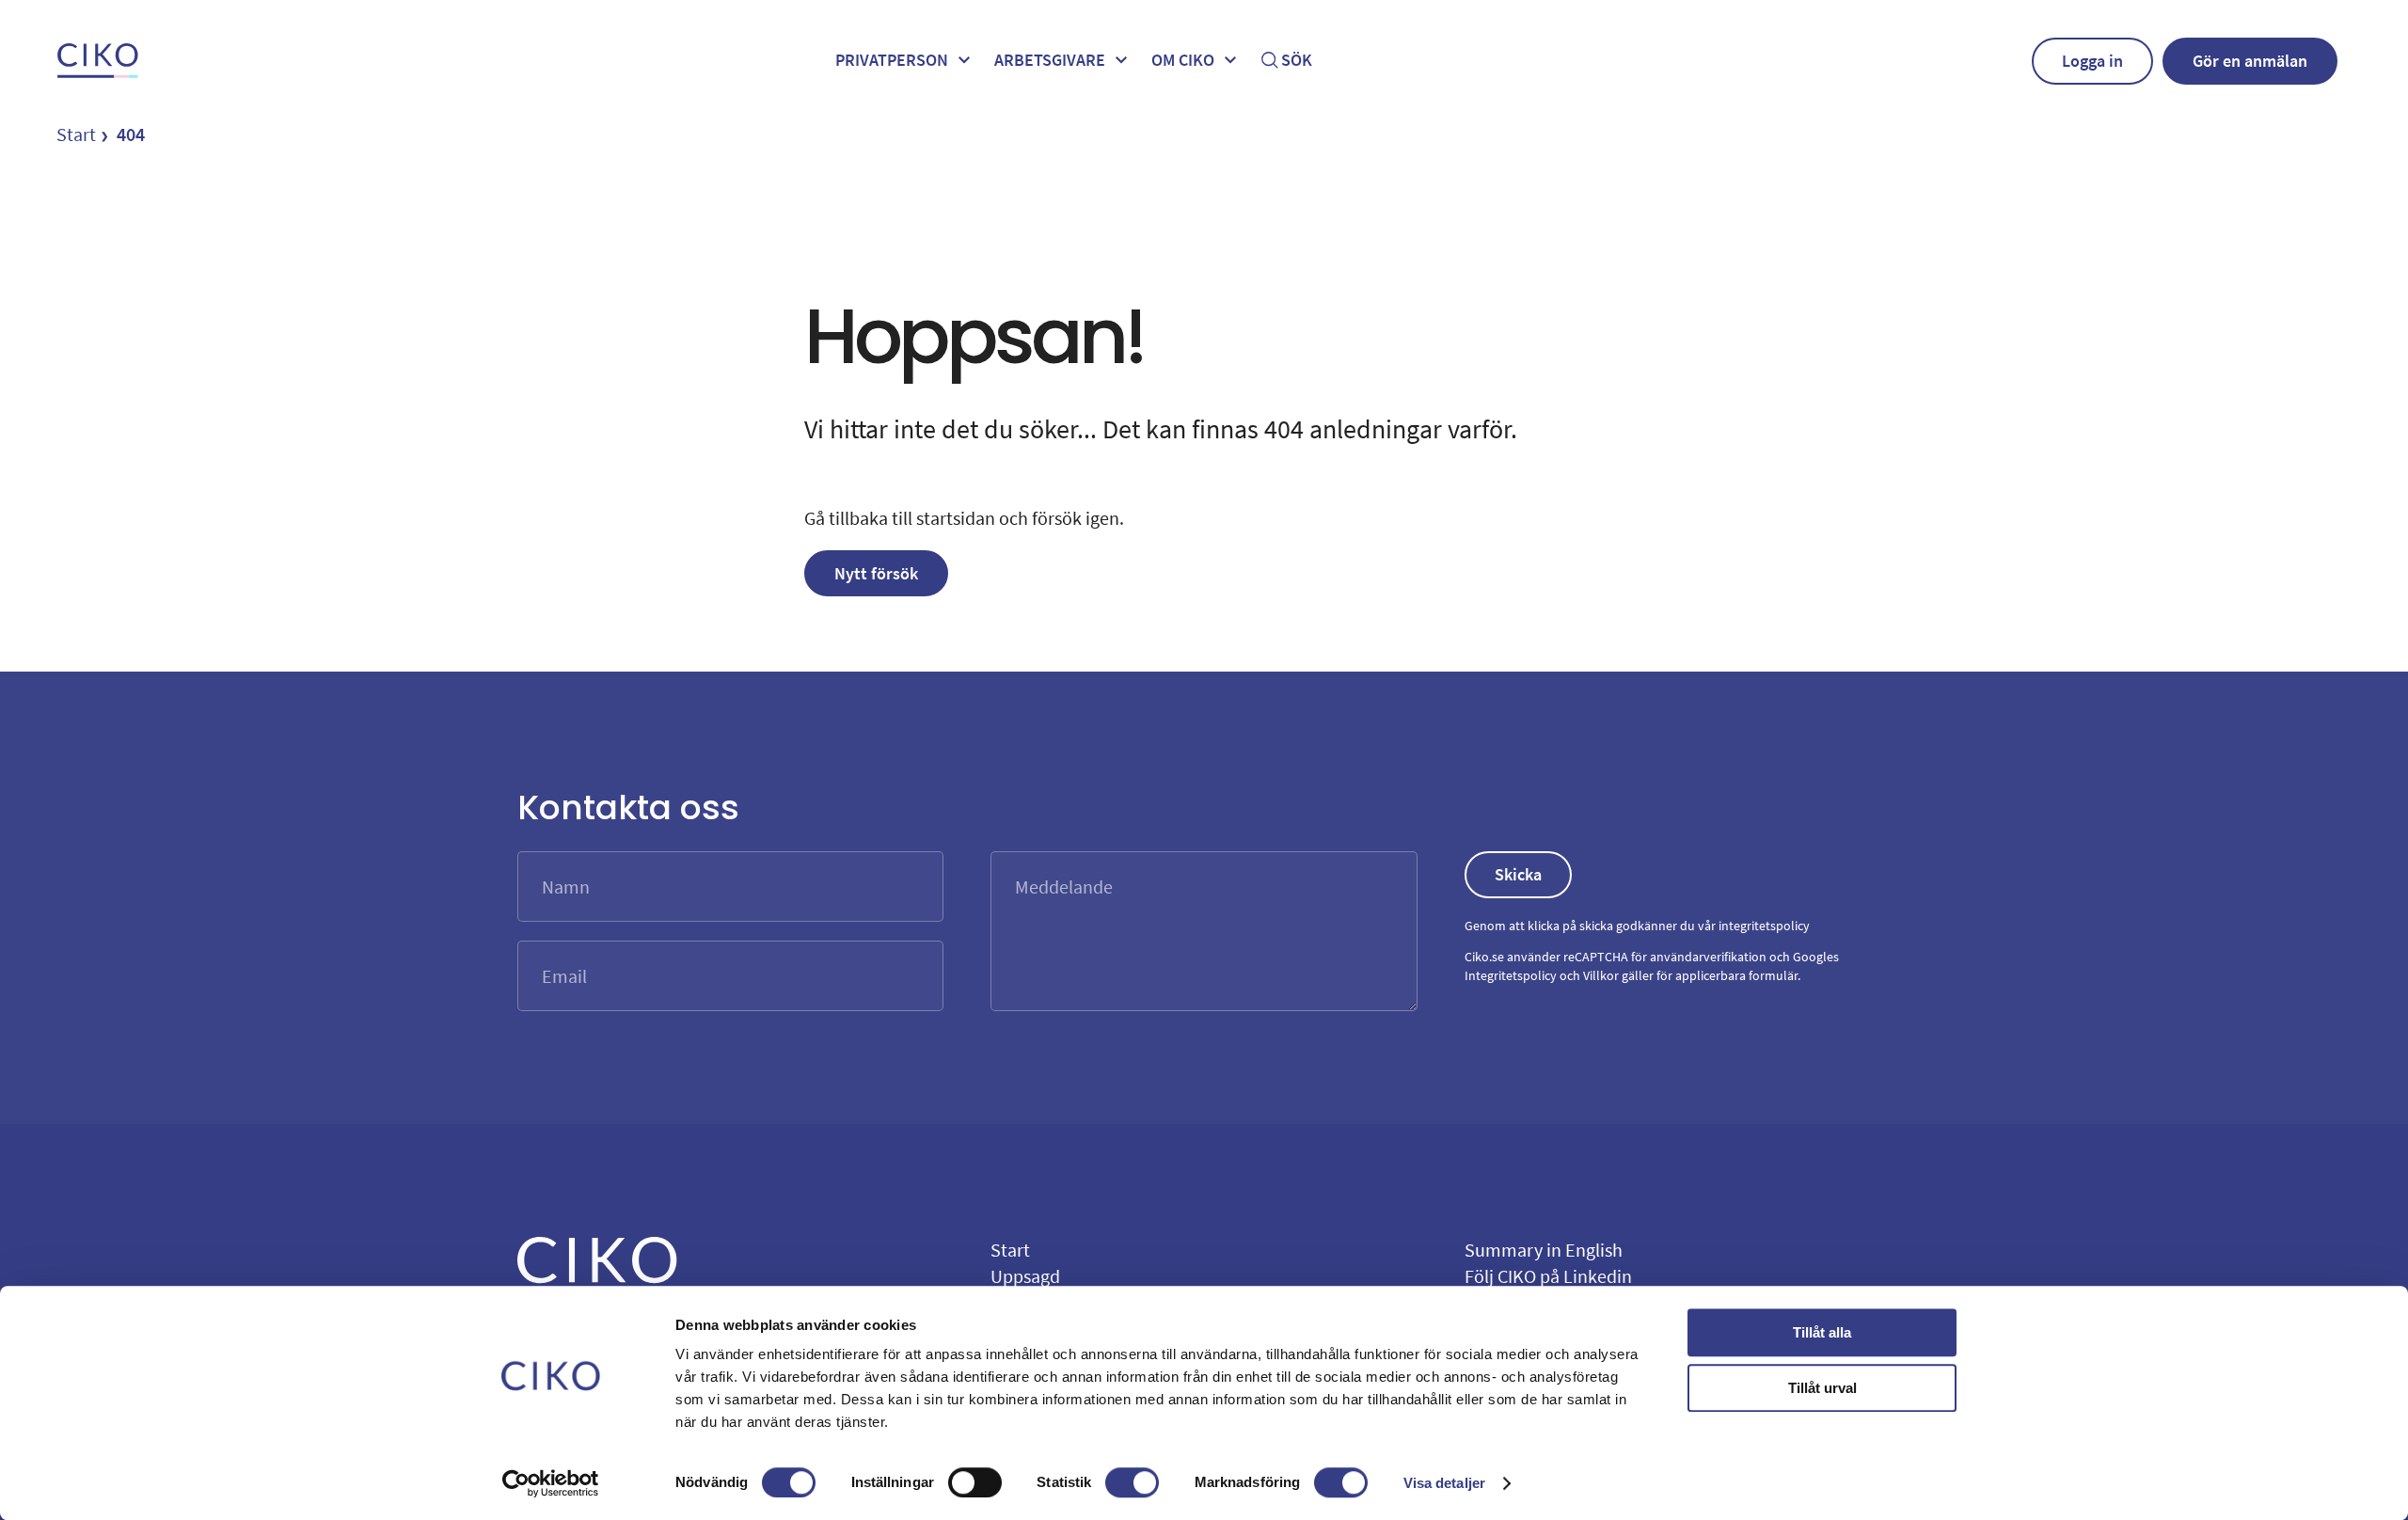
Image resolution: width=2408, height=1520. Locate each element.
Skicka (1518, 874)
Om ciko (1183, 60)
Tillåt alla (1822, 1332)
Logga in (2092, 61)
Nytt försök (876, 573)
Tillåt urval (1822, 1388)
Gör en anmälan (2250, 61)
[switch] (975, 1482)
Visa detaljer (1444, 1483)
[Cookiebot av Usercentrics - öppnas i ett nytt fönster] (551, 1483)
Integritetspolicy (1511, 975)
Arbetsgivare (1050, 60)
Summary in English (1544, 1250)
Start (76, 134)
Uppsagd (1025, 1276)
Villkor (1601, 975)
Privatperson (892, 60)
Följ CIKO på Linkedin (1548, 1276)
